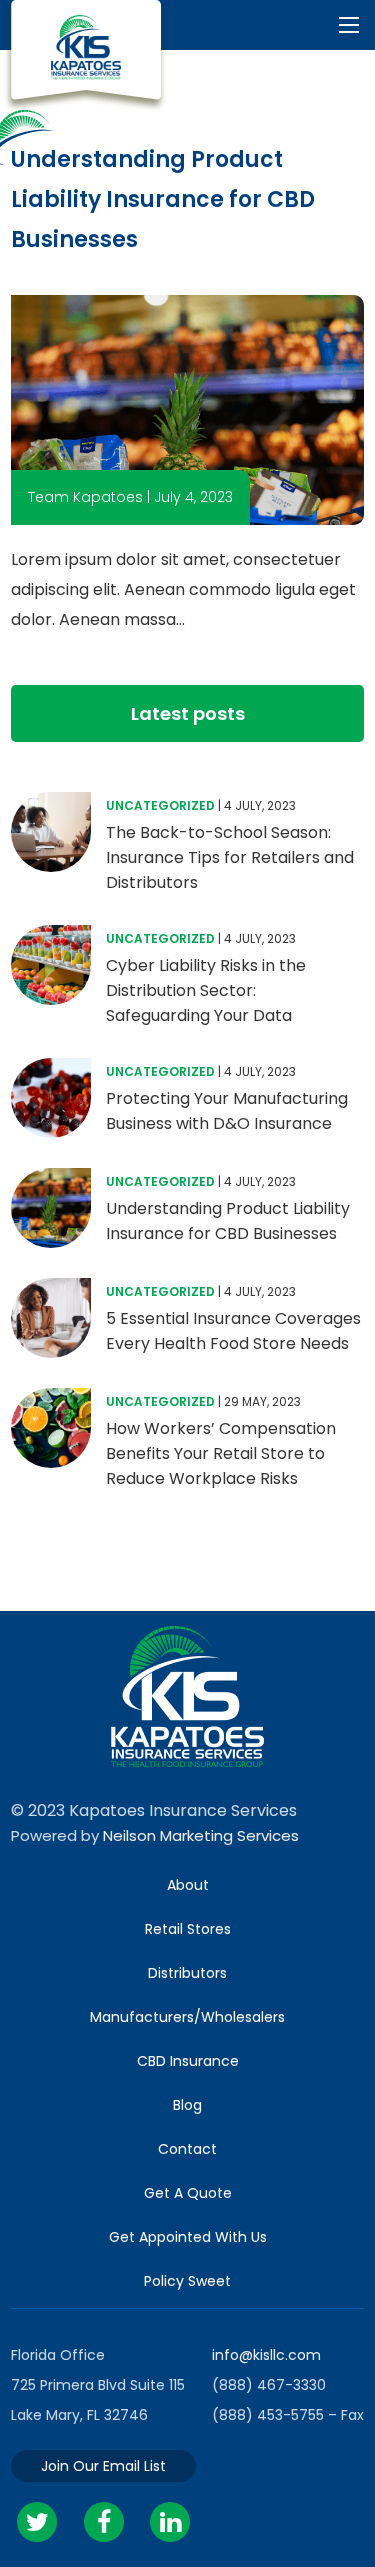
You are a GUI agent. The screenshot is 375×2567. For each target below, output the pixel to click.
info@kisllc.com (266, 2355)
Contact (187, 2149)
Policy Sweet (187, 2281)
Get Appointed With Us (188, 2237)
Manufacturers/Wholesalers (187, 2017)
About (188, 1885)
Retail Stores (188, 1929)
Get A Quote (188, 2193)
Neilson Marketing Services (201, 1835)
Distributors (187, 1973)
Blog (187, 2105)
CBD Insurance (188, 2061)
